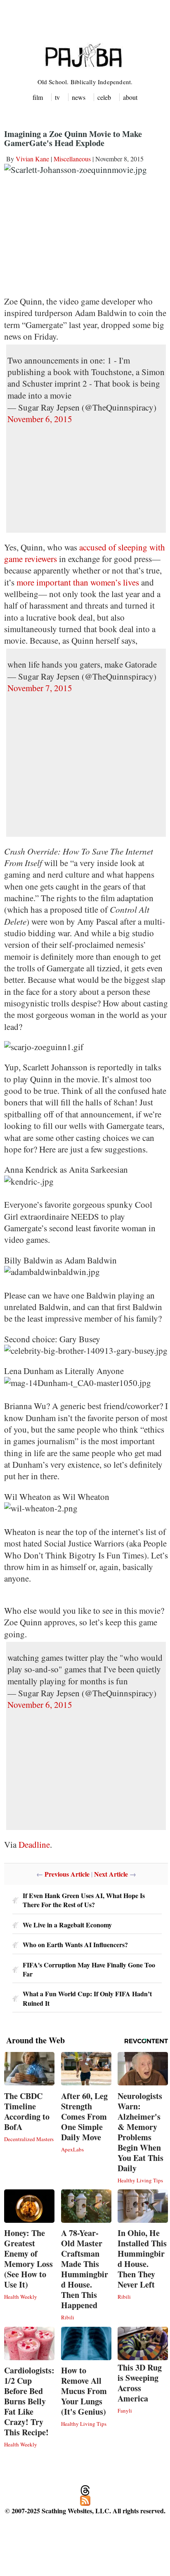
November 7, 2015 (40, 688)
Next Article (111, 1874)
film (38, 97)
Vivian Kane (32, 159)
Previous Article (67, 1874)
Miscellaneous (72, 159)
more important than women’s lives (78, 582)
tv (57, 97)
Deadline (34, 1844)
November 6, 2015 (40, 419)
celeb (104, 97)
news (79, 97)
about (130, 97)
